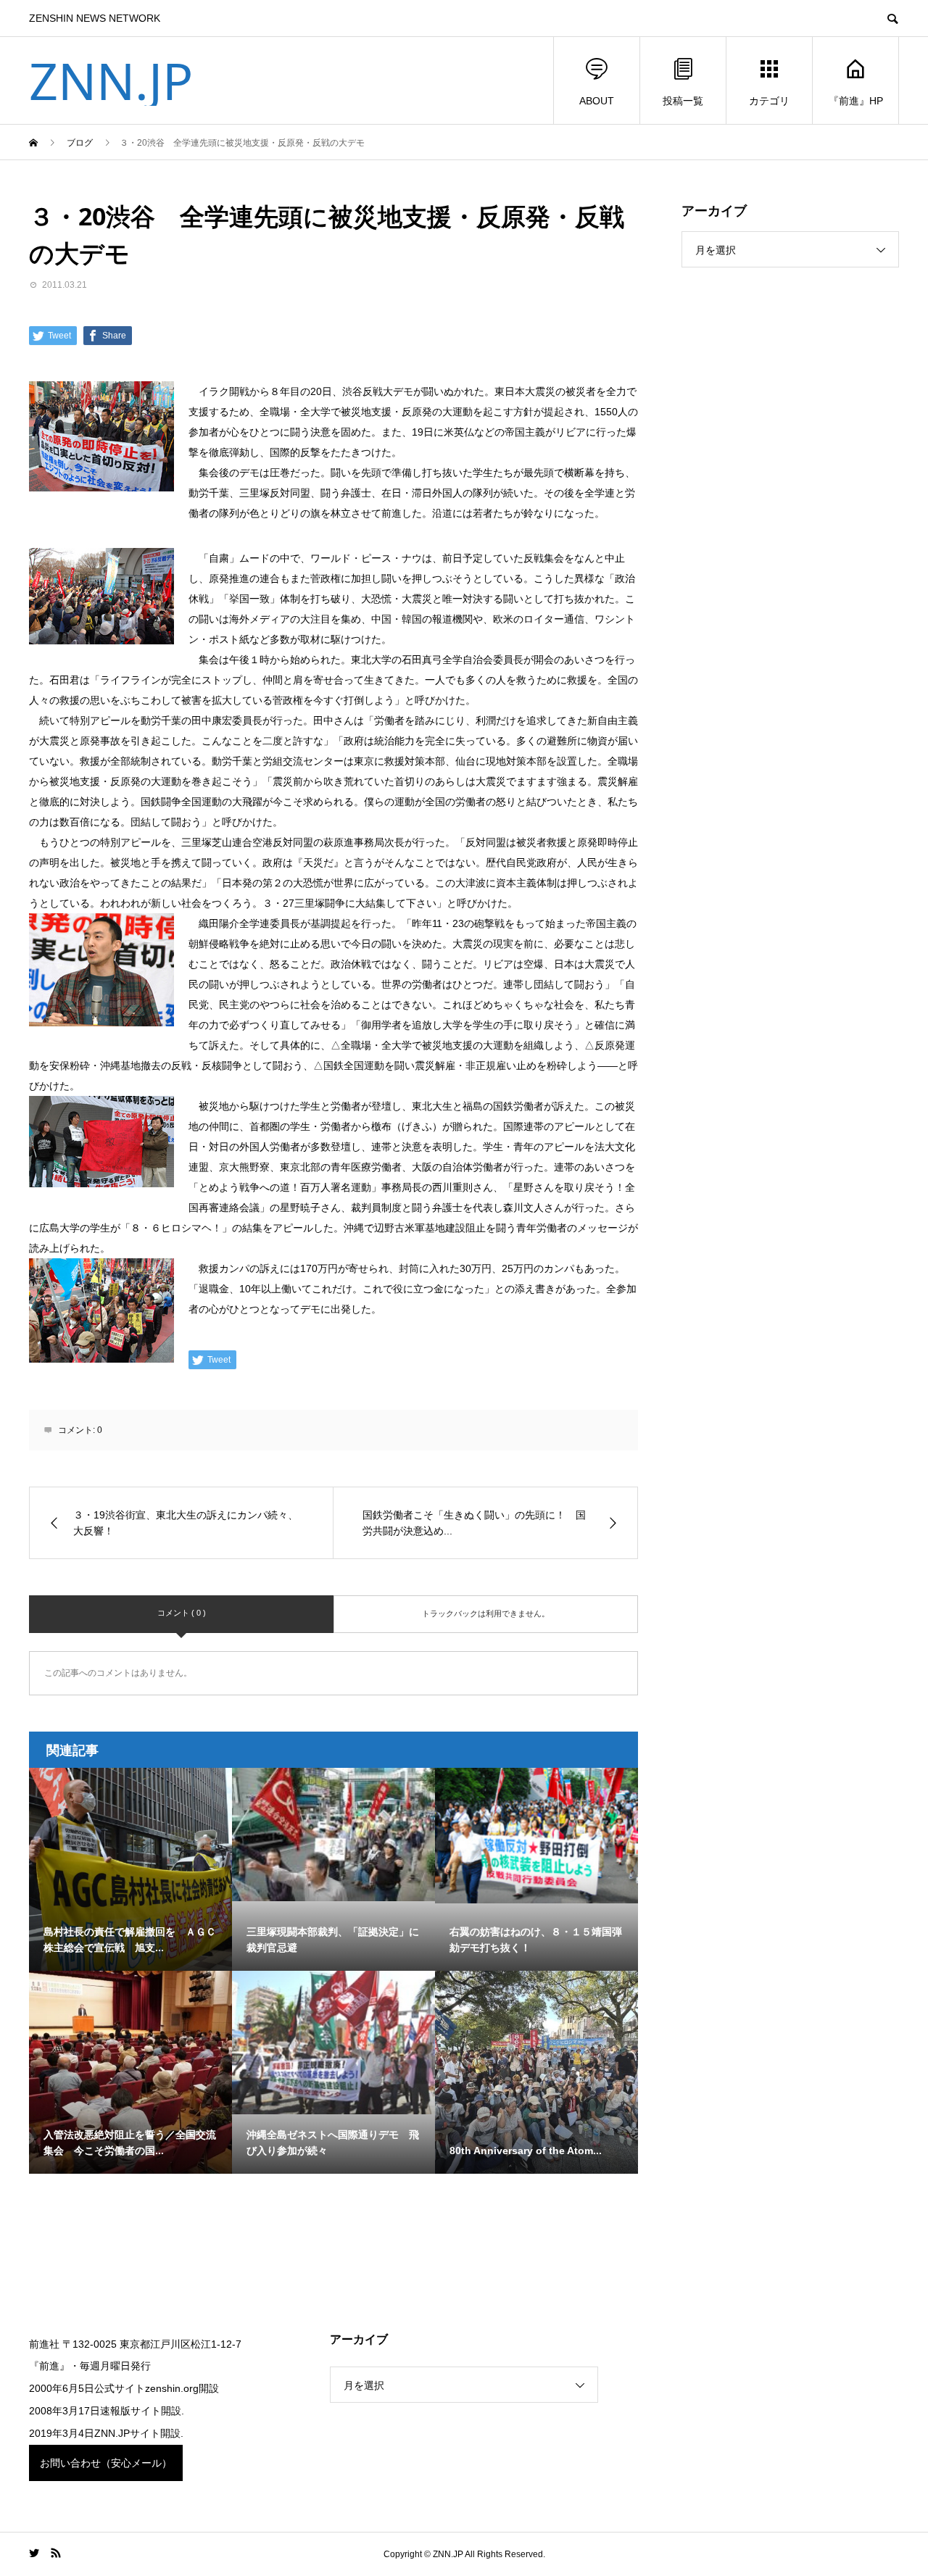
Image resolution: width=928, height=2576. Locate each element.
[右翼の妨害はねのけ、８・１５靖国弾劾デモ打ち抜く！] (536, 1836)
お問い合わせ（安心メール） (106, 2463)
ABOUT (597, 101)
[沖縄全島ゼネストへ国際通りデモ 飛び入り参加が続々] (333, 2043)
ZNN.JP (111, 80)
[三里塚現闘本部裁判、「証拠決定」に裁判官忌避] (333, 1835)
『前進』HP (856, 101)
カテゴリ (769, 101)
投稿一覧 (683, 101)
